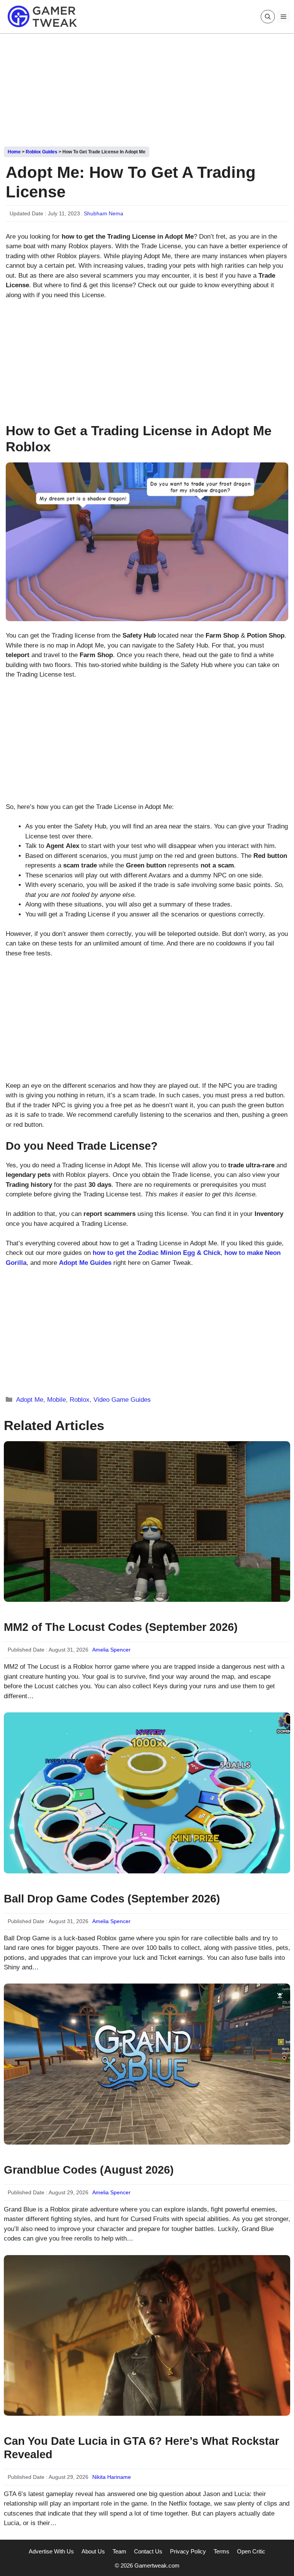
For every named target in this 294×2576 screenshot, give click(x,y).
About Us (93, 2551)
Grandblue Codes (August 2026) (89, 2170)
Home (14, 152)
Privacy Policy (188, 2551)
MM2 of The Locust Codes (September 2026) (121, 1627)
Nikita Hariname (112, 2477)
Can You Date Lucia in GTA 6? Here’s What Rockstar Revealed (141, 2448)
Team (119, 2551)
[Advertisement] (147, 87)
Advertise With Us (51, 2551)
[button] (268, 17)
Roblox (80, 1400)
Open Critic (251, 2551)
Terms (221, 2551)
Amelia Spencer (111, 1650)
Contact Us (148, 2551)
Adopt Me (30, 1400)
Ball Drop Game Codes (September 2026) (112, 1899)
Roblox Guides (42, 152)
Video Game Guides (122, 1400)
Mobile (56, 1400)
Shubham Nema (104, 213)
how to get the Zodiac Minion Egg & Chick (157, 1253)
